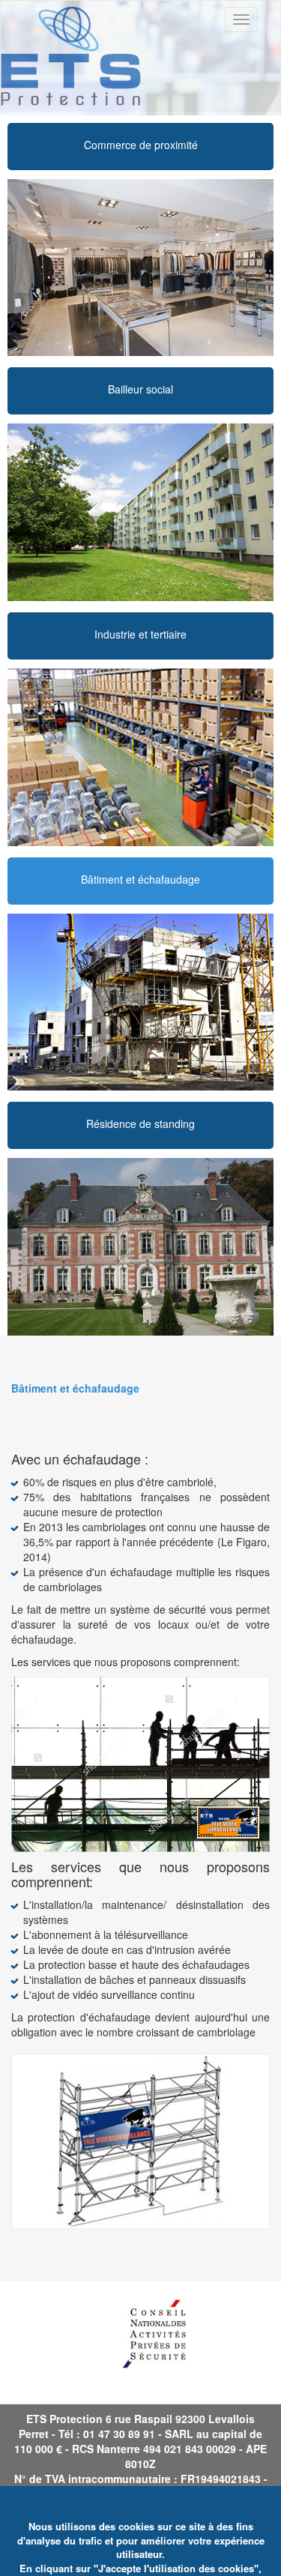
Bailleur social (140, 389)
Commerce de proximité (141, 145)
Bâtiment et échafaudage (140, 879)
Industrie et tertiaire (140, 634)
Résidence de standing (140, 1123)
